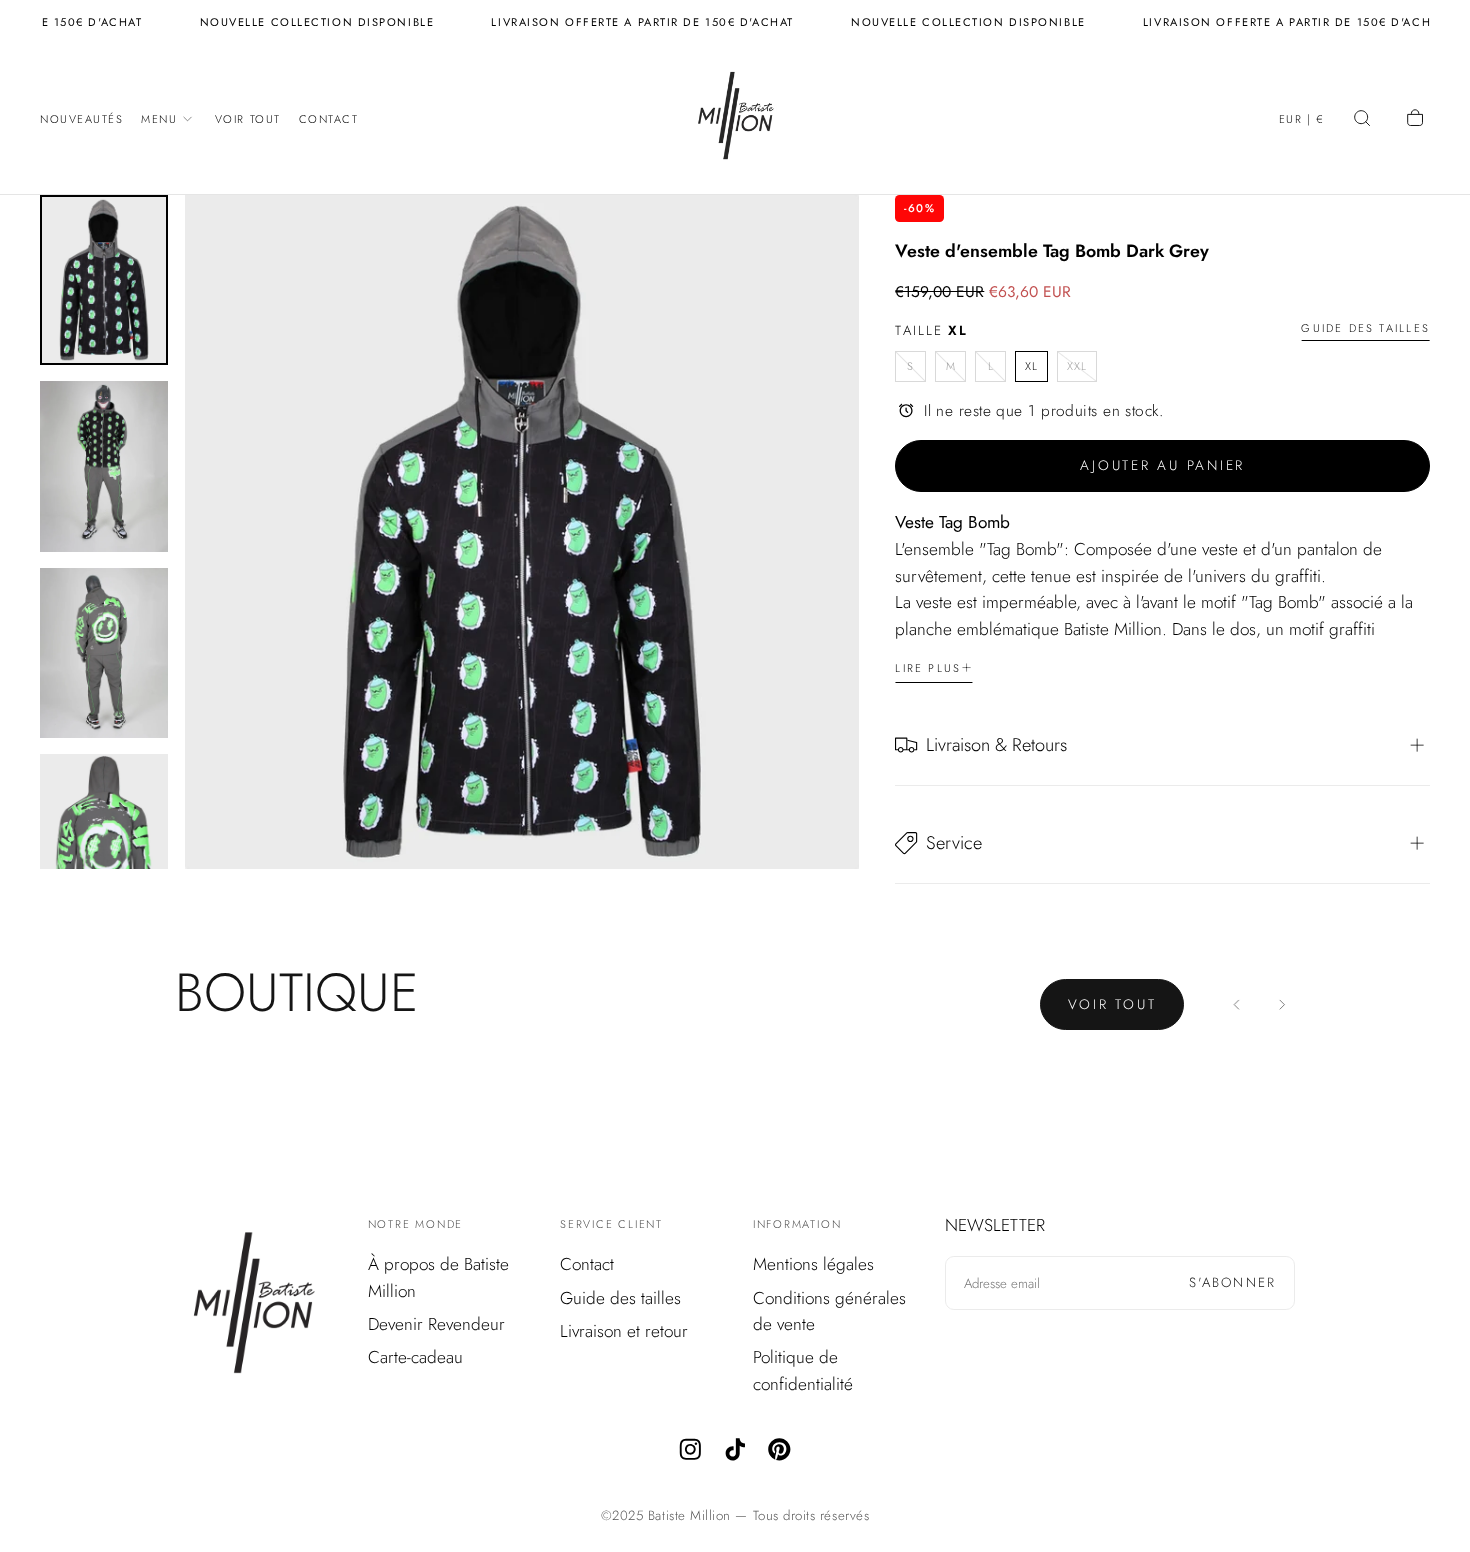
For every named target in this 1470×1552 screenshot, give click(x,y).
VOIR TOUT (1112, 1004)
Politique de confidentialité (803, 1370)
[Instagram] (690, 1449)
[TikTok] (735, 1449)
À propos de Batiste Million (438, 1277)
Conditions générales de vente (829, 1311)
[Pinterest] (779, 1449)
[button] (1302, 121)
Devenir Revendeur (436, 1324)
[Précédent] (1237, 1004)
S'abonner (1232, 1282)
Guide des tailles (1365, 329)
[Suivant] (1281, 1004)
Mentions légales (813, 1264)
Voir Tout (248, 119)
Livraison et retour (624, 1331)
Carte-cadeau (415, 1357)
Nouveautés (82, 119)
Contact (329, 119)
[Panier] (1417, 120)
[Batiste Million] (254, 1306)
